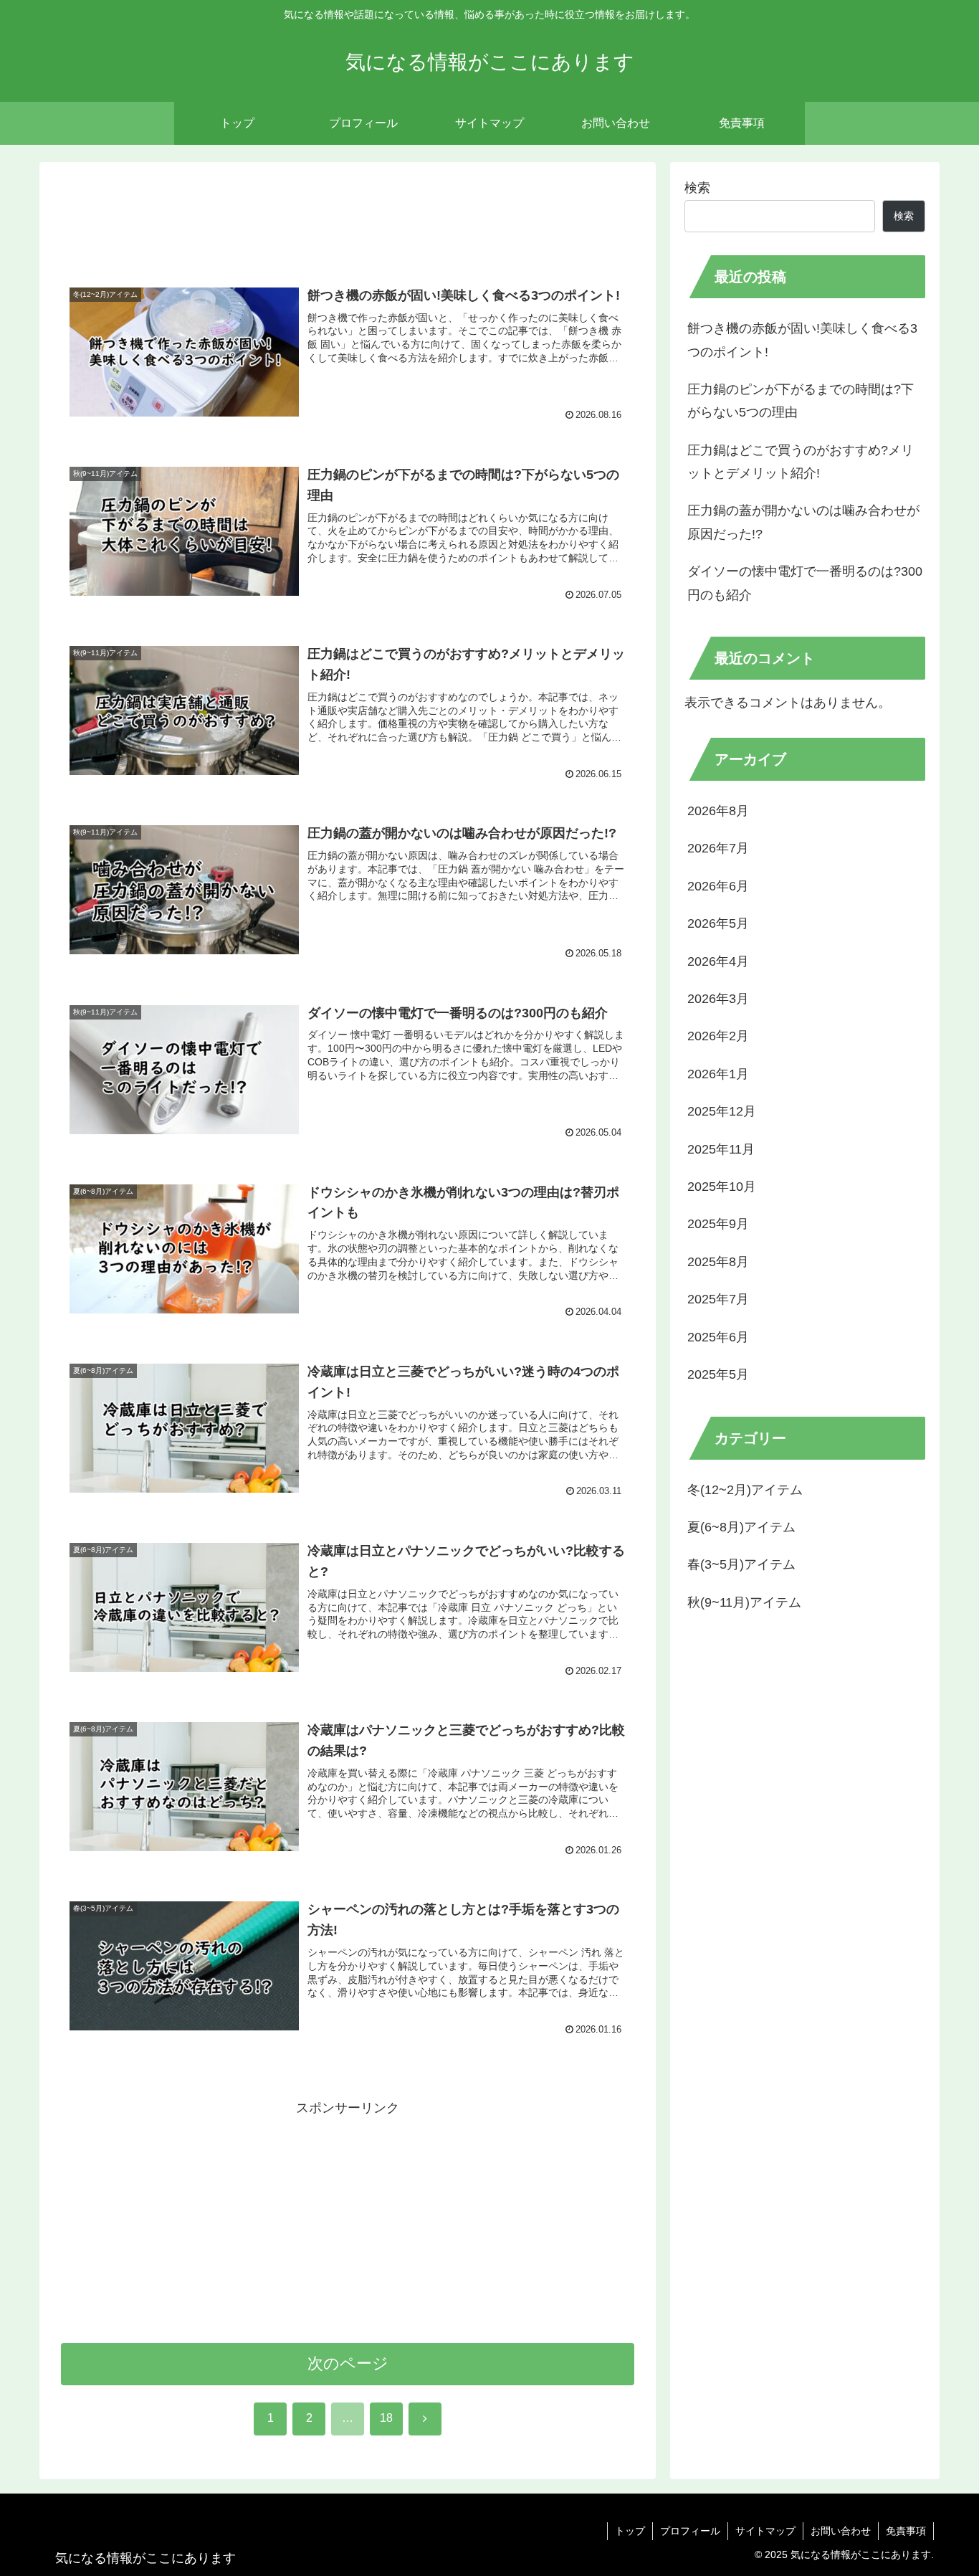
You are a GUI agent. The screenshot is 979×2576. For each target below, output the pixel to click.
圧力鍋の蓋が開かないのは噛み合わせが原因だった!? (803, 522)
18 (386, 2418)
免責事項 (906, 2531)
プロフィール (690, 2531)
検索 (697, 188)
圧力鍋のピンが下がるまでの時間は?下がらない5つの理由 (801, 401)
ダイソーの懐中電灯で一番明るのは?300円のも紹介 (805, 583)
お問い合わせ (841, 2531)
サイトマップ (765, 2531)
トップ (630, 2531)
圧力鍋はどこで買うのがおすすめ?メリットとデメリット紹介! (801, 462)
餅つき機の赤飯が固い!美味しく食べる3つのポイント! (802, 340)
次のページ (348, 2363)
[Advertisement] (348, 221)
